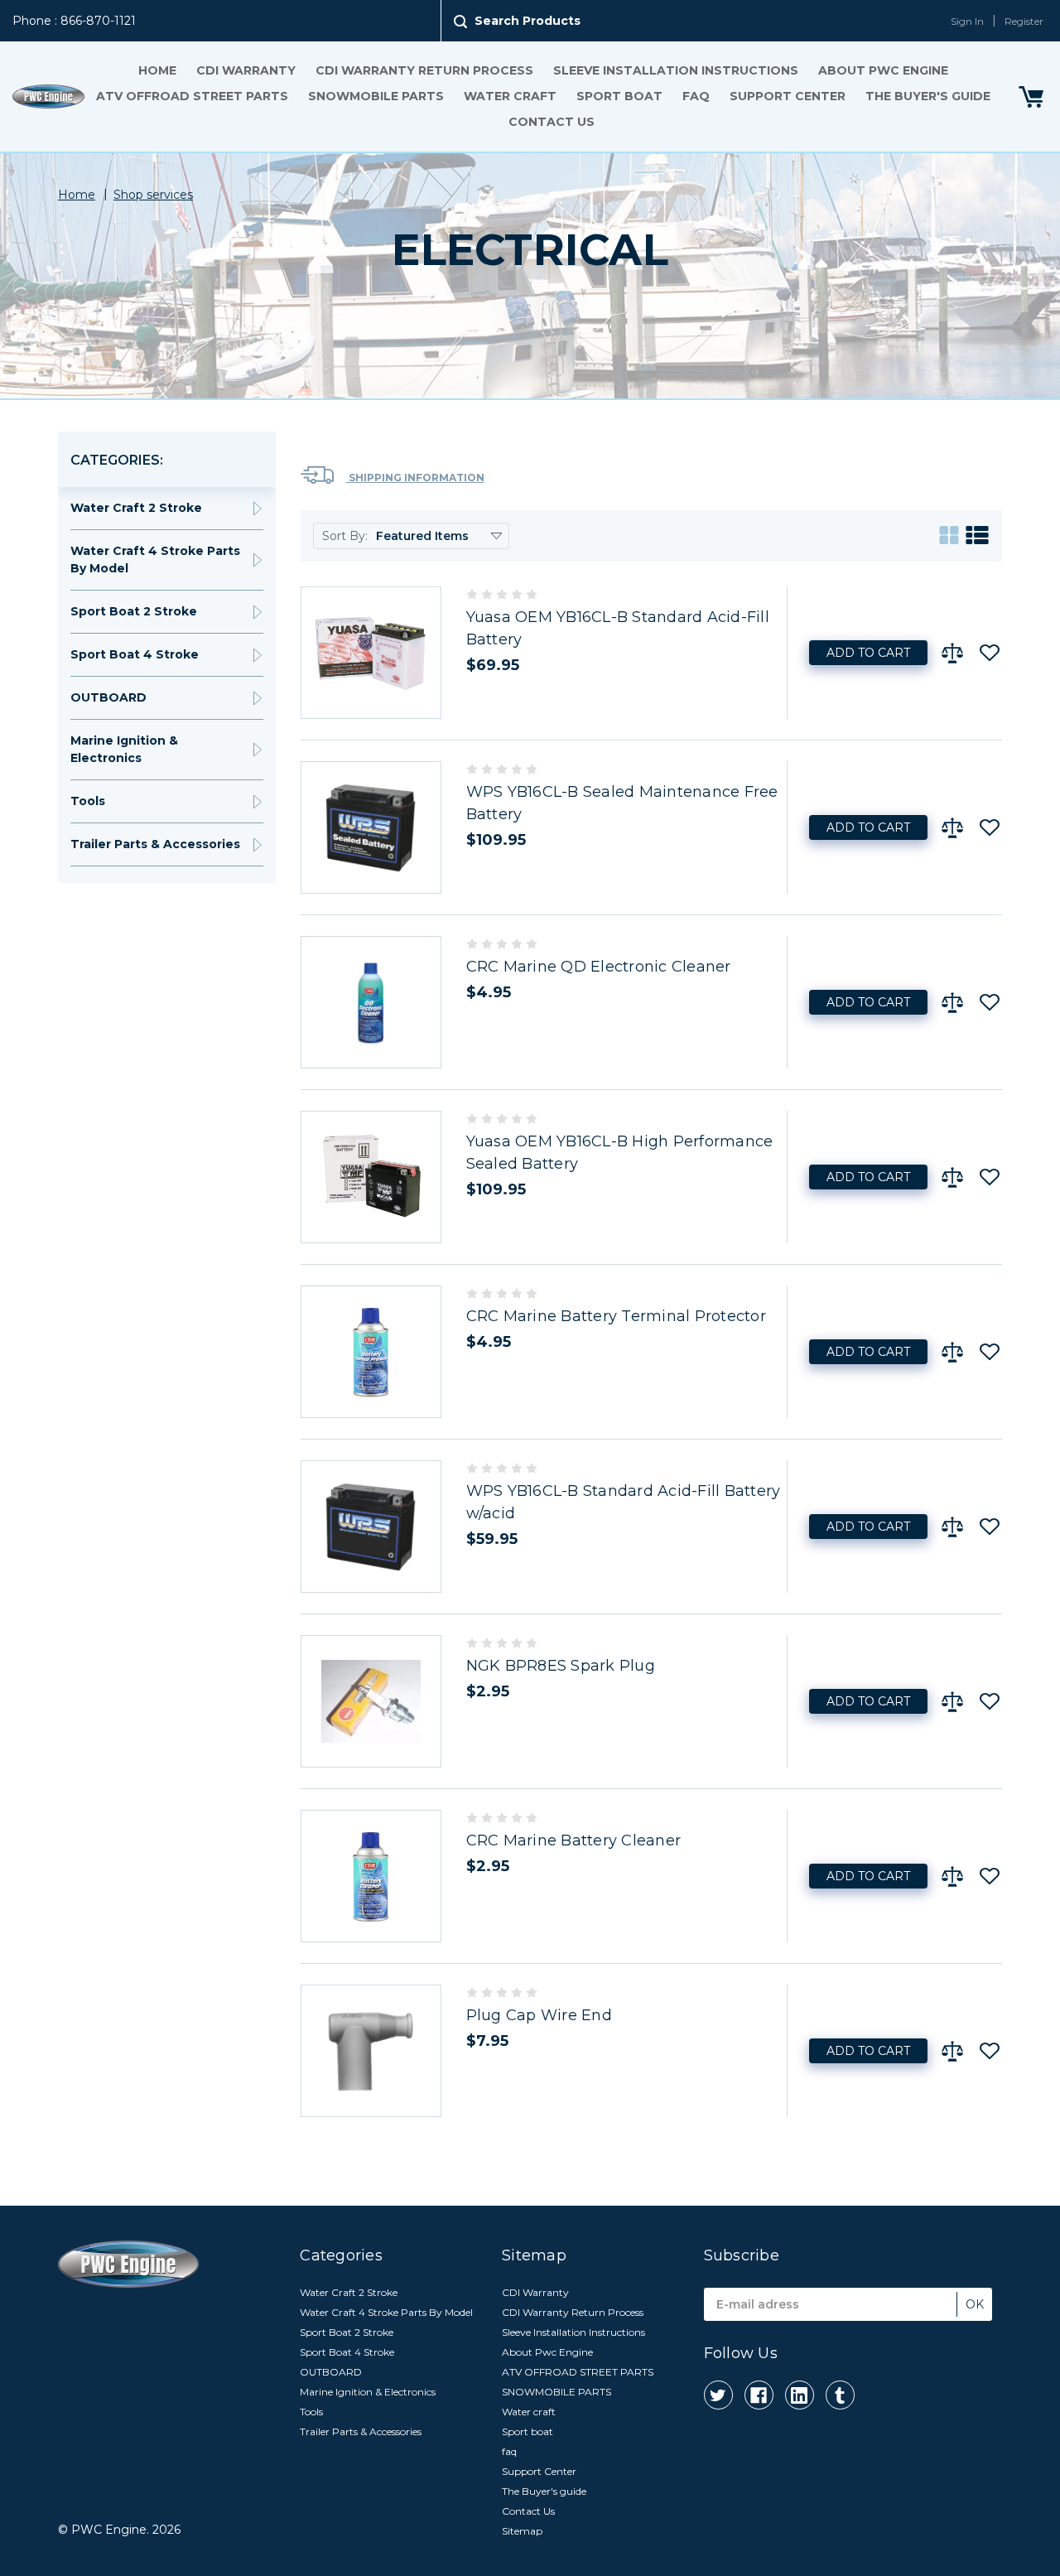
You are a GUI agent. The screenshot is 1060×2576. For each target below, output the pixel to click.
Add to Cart (868, 653)
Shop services (153, 195)
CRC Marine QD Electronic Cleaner (599, 967)
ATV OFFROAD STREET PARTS (192, 96)
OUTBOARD (108, 697)
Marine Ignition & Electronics (124, 749)
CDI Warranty (246, 70)
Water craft (510, 96)
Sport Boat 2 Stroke (134, 611)
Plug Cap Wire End (539, 2015)
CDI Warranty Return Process (424, 70)
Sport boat (619, 96)
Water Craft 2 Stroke (136, 508)
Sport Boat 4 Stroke (135, 654)
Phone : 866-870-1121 (74, 21)
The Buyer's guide (928, 96)
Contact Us (552, 122)
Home (157, 70)
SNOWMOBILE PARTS (376, 96)
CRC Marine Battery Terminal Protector (616, 1316)
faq (696, 96)
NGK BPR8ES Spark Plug (561, 1666)
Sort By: (345, 536)
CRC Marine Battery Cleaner (574, 1840)
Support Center (788, 96)
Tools (88, 801)
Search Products (528, 21)
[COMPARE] (952, 653)
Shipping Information (415, 478)
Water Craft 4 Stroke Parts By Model (155, 560)
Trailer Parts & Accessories (155, 844)
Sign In (967, 21)
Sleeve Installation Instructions (676, 70)
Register (1024, 21)
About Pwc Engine (883, 70)
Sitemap (522, 2531)
